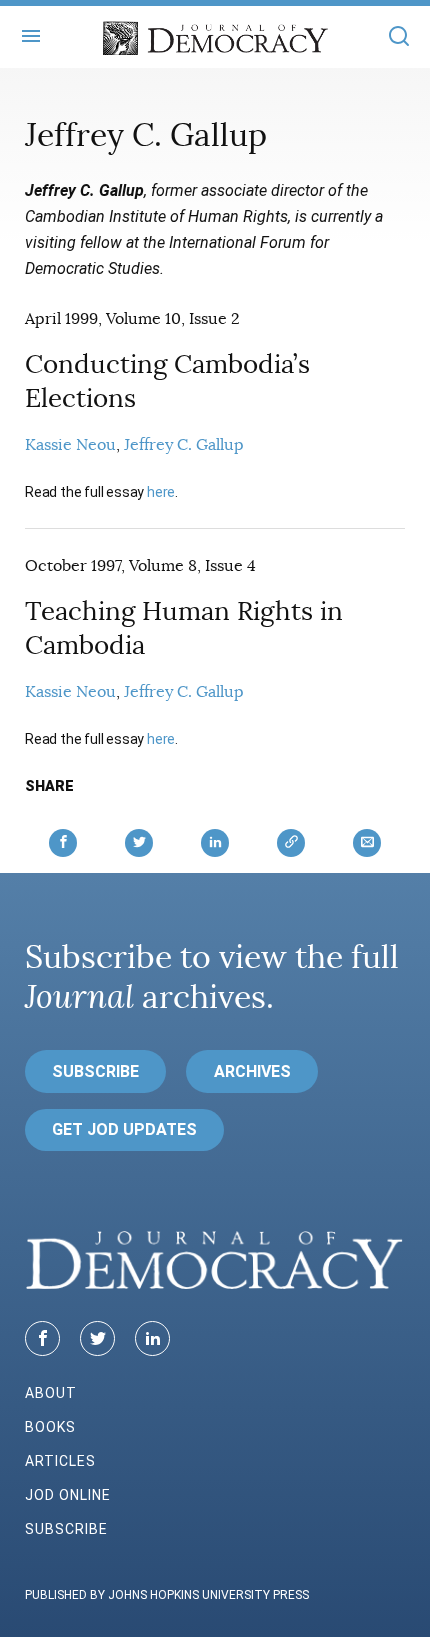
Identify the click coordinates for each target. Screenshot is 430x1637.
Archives (252, 1071)
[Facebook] (42, 1338)
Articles (60, 1461)
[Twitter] (97, 1338)
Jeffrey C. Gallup (184, 445)
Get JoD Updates (124, 1129)
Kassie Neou (70, 445)
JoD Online (68, 1495)
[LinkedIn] (152, 1338)
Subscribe (95, 1071)
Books (50, 1427)
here (161, 492)
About (51, 1393)
